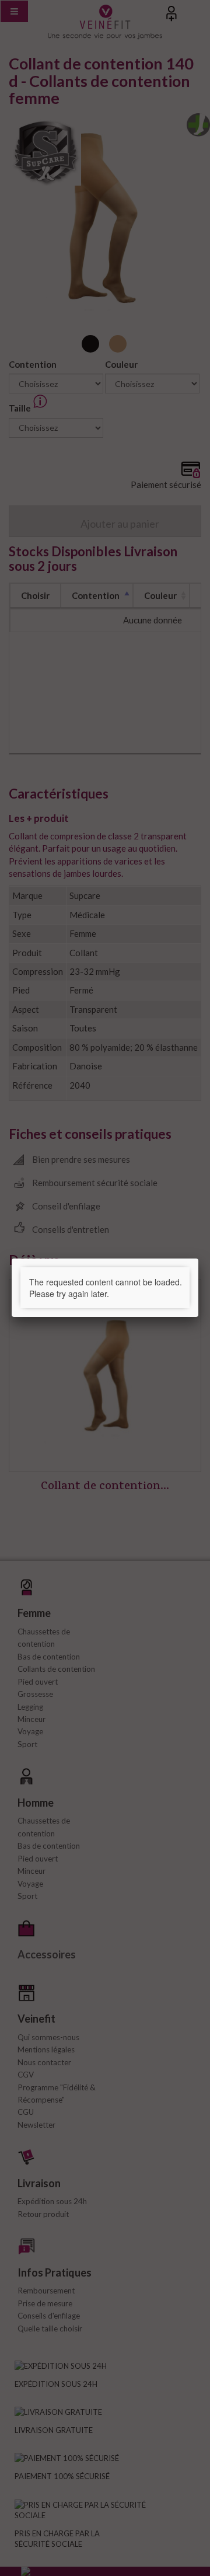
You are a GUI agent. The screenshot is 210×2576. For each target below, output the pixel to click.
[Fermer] (198, 1259)
